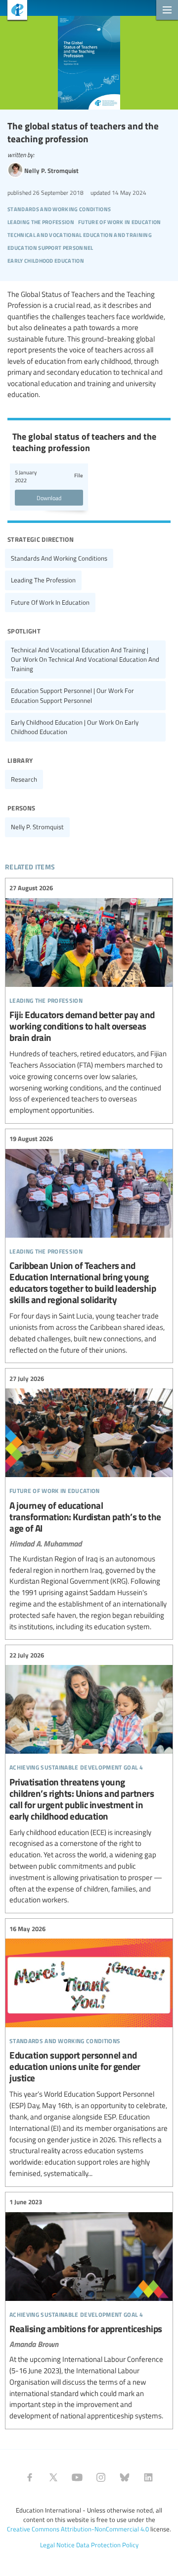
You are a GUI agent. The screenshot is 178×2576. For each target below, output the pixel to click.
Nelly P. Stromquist (37, 827)
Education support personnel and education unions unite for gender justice (89, 2051)
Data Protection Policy (107, 2545)
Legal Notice (57, 2545)
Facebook (30, 2477)
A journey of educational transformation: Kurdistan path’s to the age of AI (89, 1503)
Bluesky (125, 2477)
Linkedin (148, 2477)
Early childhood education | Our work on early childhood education (75, 727)
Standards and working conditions (59, 558)
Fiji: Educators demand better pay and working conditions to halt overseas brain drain (89, 1000)
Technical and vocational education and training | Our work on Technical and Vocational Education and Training (85, 659)
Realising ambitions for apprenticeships (89, 2309)
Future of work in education (50, 602)
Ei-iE (14, 11)
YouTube (77, 2477)
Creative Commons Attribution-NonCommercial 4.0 (78, 2529)
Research (24, 779)
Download (49, 498)
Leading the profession (43, 580)
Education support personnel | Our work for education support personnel (72, 695)
